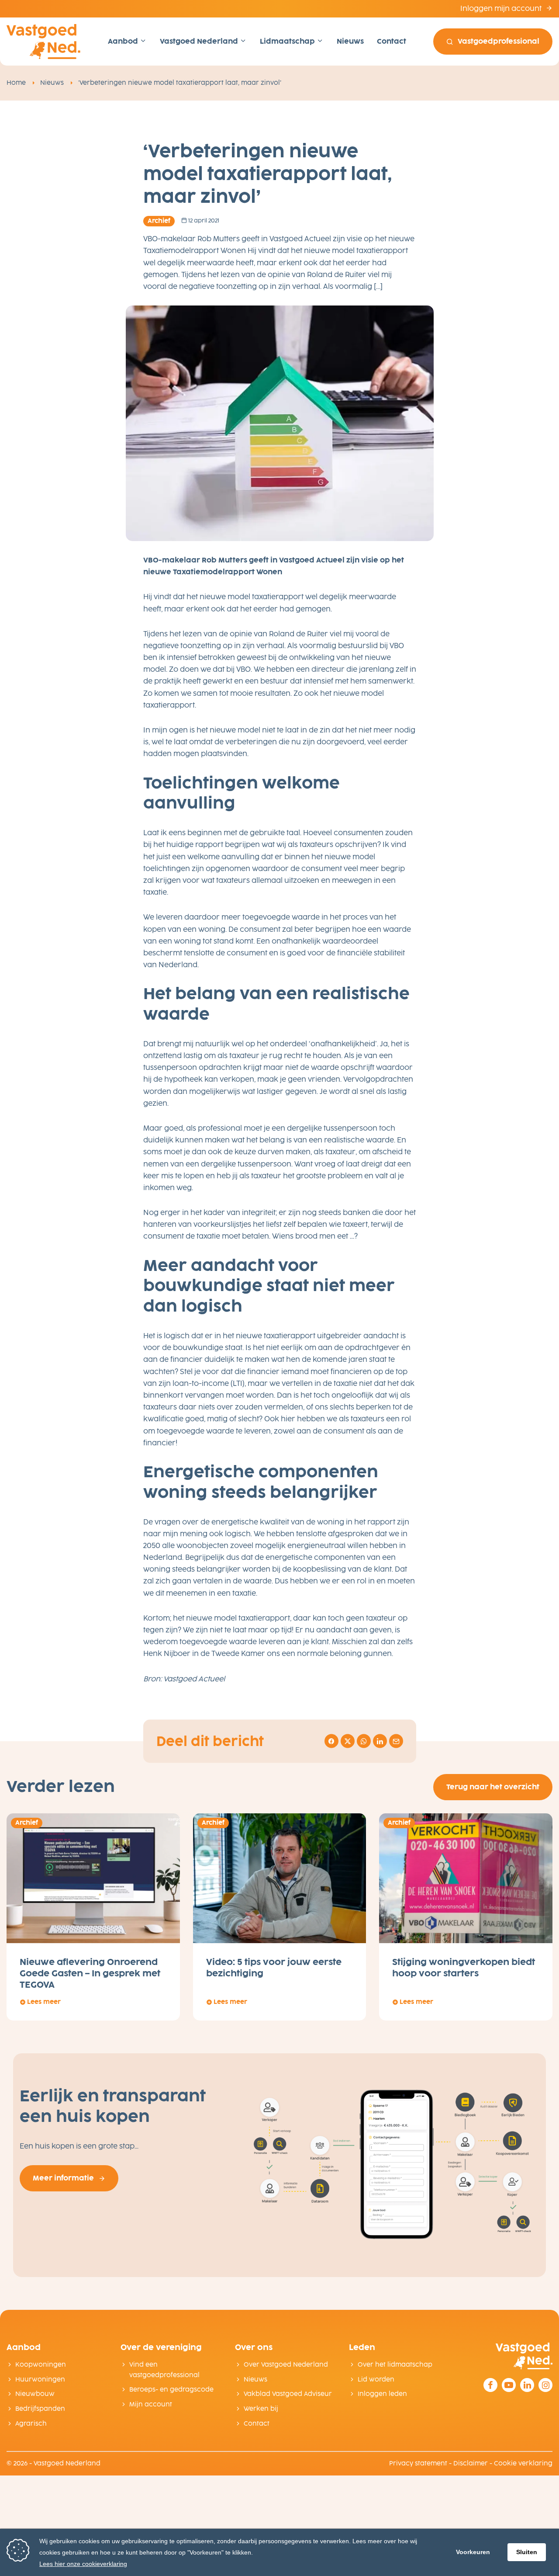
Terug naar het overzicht (493, 1787)
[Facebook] (490, 2385)
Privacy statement (418, 2463)
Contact (392, 41)
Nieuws (350, 41)
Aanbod (124, 41)
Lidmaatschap (288, 41)
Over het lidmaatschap (395, 2365)
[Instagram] (545, 2385)
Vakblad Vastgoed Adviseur (288, 2394)
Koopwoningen (41, 2365)
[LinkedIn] (527, 2385)
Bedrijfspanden (40, 2409)
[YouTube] (509, 2385)
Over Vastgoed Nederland (286, 2365)
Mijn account (151, 2404)
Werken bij (261, 2409)
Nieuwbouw (35, 2394)
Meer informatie (63, 2178)
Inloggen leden (382, 2394)
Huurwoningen (40, 2380)
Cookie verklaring (523, 2463)
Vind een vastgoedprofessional (164, 2370)
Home (16, 83)
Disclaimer (471, 2463)
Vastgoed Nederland (200, 41)
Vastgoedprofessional (499, 41)
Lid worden (376, 2380)
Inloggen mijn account (502, 9)
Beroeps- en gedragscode (171, 2390)
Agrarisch (31, 2424)
